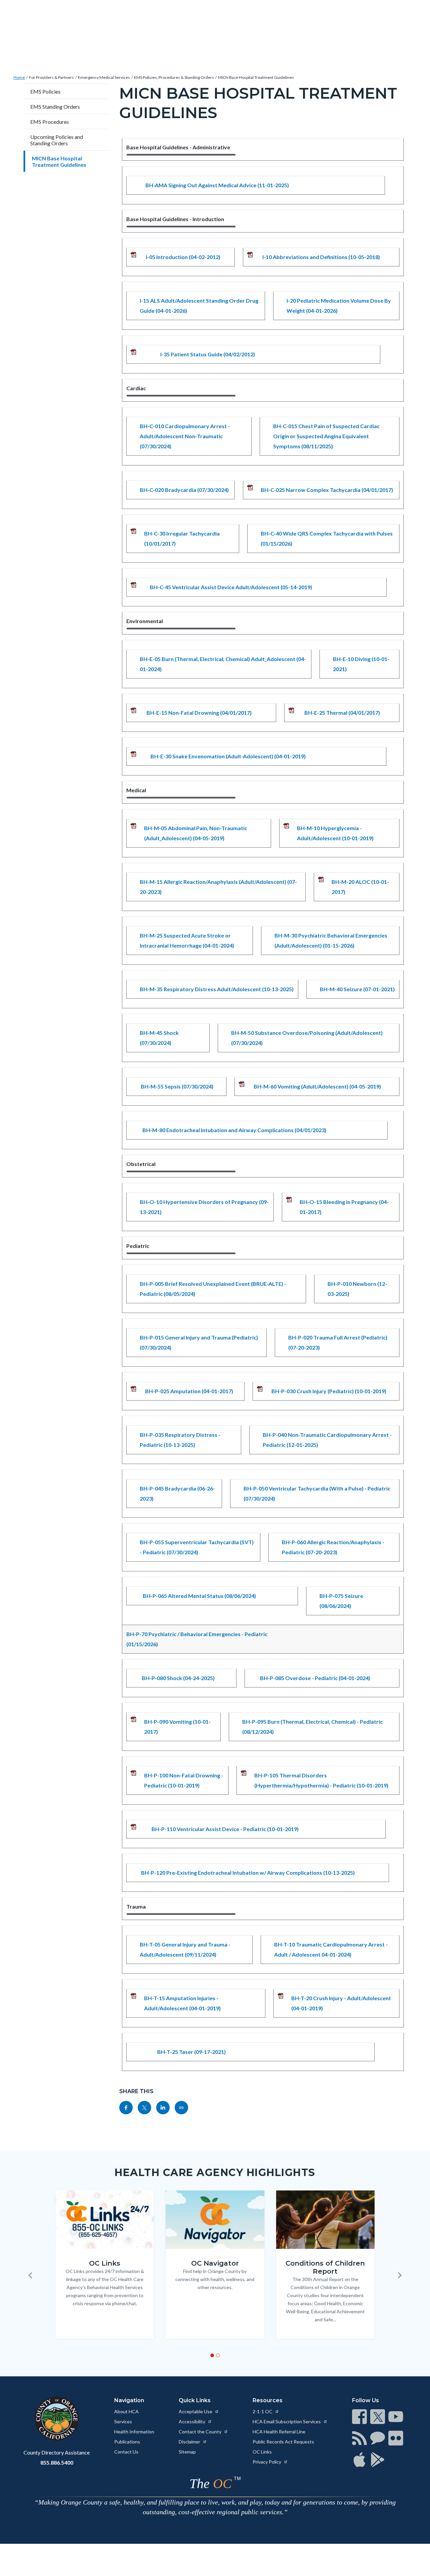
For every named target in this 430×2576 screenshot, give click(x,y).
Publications (127, 2442)
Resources (268, 2400)
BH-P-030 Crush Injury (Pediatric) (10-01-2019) (329, 1391)
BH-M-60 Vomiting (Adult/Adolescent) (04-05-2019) (317, 1086)
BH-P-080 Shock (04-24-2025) (178, 1678)
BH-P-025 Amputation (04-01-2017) (189, 1391)
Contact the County (201, 2432)
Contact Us (126, 2452)
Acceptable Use (196, 2411)
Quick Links (195, 2400)
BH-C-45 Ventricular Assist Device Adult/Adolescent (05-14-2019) (231, 587)
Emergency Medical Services (104, 77)
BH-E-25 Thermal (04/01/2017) (342, 713)
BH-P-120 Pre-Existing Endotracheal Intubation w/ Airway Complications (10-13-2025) (248, 1873)
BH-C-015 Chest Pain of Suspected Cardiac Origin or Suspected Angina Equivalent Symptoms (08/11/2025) (326, 436)
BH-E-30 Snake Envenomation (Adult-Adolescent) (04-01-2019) (228, 756)
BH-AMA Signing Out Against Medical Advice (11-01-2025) (217, 185)
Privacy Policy (267, 2462)
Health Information (134, 2432)
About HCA (126, 2411)
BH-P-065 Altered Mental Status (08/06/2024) (199, 1596)
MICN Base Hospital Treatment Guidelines (256, 77)
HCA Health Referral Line (279, 2432)
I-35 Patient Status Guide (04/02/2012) (208, 354)
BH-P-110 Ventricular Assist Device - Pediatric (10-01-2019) (225, 1829)
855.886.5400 (57, 2462)
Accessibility (192, 2421)
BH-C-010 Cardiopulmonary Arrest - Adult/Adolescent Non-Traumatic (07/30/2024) (185, 436)
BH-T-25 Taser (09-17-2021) (191, 2052)
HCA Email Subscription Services (287, 2421)
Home (19, 77)
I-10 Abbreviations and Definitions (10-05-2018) (321, 257)
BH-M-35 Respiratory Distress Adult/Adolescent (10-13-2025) (217, 989)
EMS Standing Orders (55, 107)
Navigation (129, 2400)
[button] (30, 2275)
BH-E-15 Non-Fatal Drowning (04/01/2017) (199, 713)
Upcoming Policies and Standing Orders (57, 140)
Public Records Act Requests (283, 2442)
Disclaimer (190, 2442)
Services (123, 2421)
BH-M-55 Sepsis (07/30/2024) (177, 1086)
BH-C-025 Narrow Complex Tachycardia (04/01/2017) (327, 490)
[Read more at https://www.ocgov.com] (57, 2419)
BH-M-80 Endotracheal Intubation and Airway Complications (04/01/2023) (234, 1130)
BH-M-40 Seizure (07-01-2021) (357, 989)
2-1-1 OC (263, 2411)
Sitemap (187, 2452)
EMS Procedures (50, 122)
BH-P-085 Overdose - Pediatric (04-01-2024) (315, 1678)
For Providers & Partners (51, 77)
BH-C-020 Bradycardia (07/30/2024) (184, 490)
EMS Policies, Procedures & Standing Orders (174, 77)
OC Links (262, 2452)
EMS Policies (45, 91)
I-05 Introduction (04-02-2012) (183, 257)
